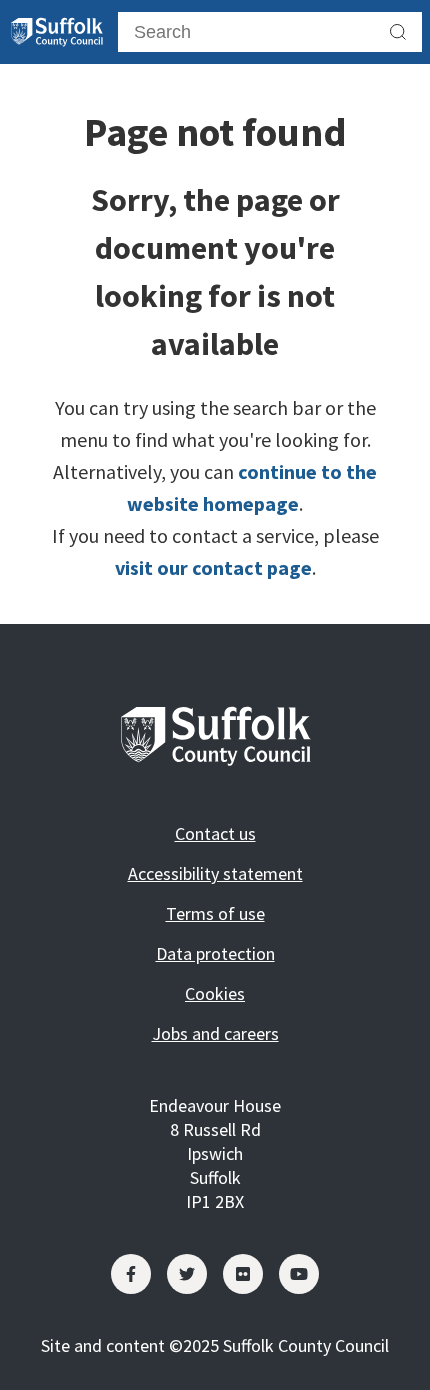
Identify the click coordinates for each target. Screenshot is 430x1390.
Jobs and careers (215, 1033)
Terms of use (215, 913)
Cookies (215, 993)
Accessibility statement (215, 873)
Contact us (215, 833)
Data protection (215, 953)
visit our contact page (213, 567)
